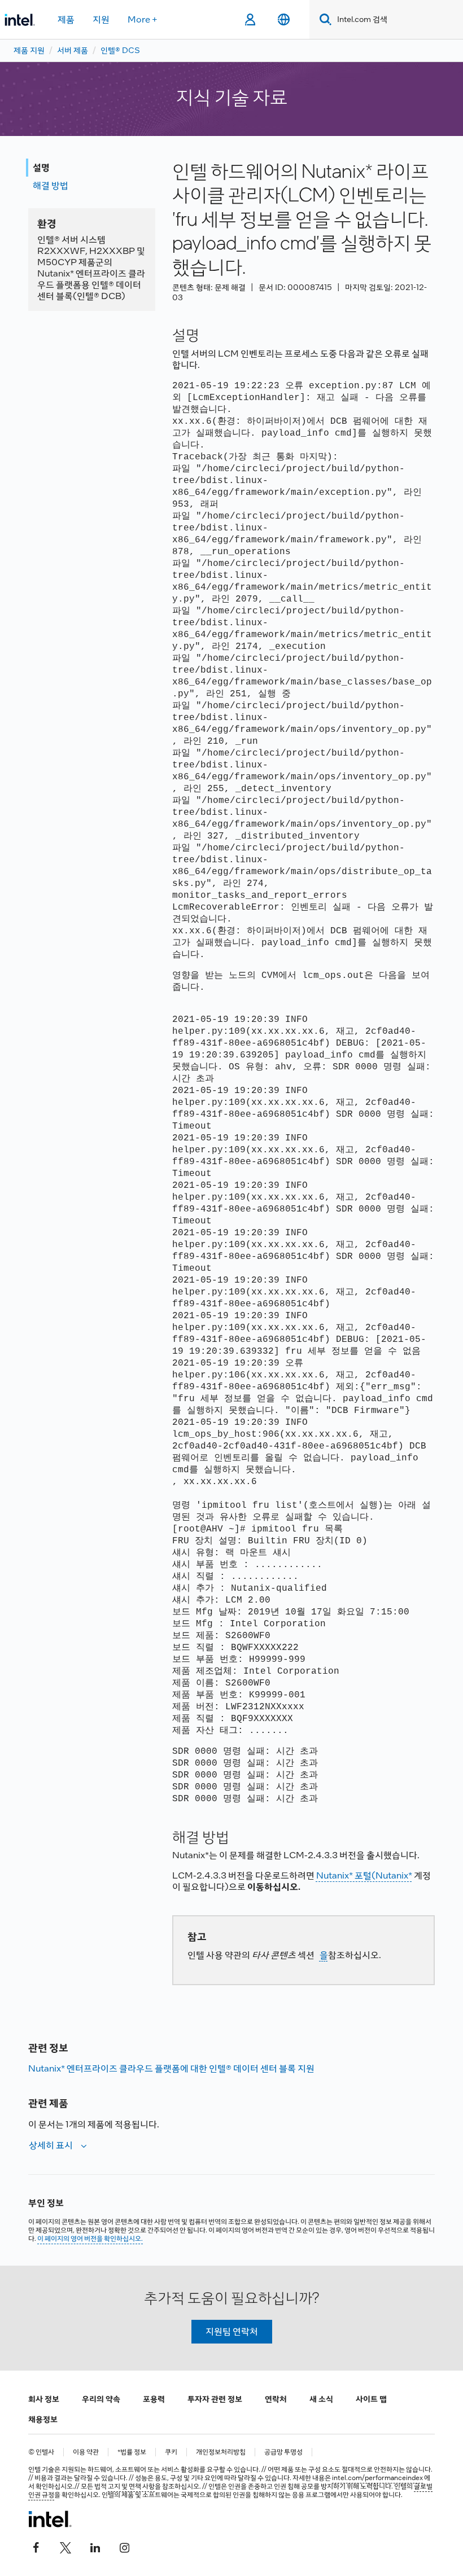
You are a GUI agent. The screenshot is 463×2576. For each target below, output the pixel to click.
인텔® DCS (120, 50)
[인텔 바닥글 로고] (50, 2519)
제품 (66, 19)
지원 (101, 19)
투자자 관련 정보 (215, 2399)
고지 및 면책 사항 (131, 2486)
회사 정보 (44, 2399)
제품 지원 (29, 50)
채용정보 (43, 2419)
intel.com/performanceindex (377, 2478)
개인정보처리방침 (221, 2452)
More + (143, 19)
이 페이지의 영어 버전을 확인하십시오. (90, 2239)
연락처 (276, 2399)
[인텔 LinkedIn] (95, 2546)
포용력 (154, 2399)
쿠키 (171, 2452)
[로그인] (250, 20)
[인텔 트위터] (65, 2546)
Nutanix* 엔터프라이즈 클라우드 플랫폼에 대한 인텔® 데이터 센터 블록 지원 (171, 2068)
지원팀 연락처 (232, 2331)
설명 (41, 167)
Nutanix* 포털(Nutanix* (364, 1875)
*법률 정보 (132, 2452)
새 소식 (321, 2399)
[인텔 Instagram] (124, 2546)
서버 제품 (73, 50)
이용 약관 (86, 2452)
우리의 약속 (101, 2399)
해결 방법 (51, 185)
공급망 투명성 (283, 2452)
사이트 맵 (371, 2399)
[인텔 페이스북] (36, 2546)
